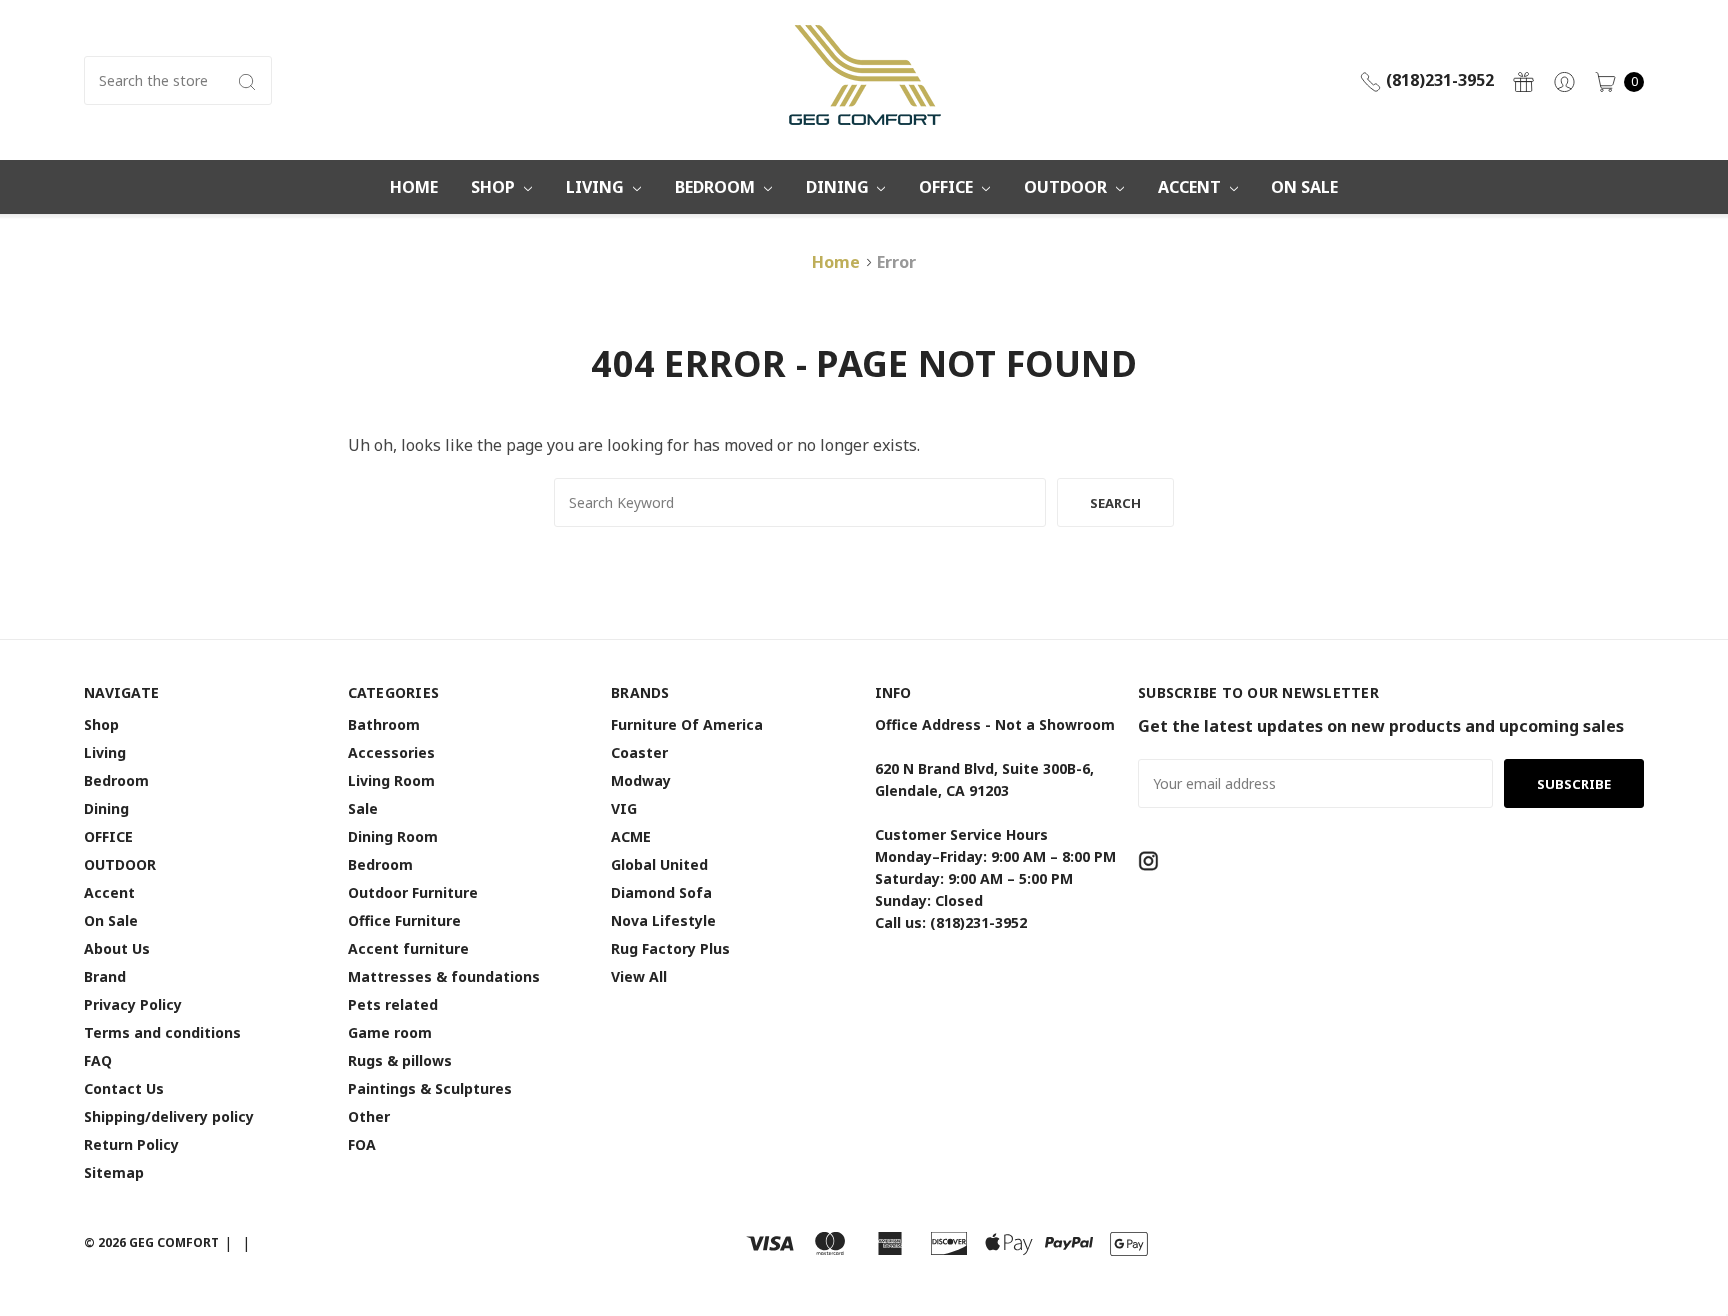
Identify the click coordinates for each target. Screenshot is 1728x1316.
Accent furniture (408, 948)
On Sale (1304, 187)
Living (597, 187)
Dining (839, 187)
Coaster (639, 752)
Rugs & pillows (400, 1060)
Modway (641, 780)
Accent (1191, 187)
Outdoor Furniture (413, 892)
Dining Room (393, 836)
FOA (362, 1144)
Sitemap (114, 1172)
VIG (624, 808)
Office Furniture (404, 920)
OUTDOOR (1067, 187)
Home (414, 187)
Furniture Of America (687, 724)
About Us (117, 948)
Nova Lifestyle (663, 920)
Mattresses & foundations (444, 976)
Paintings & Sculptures (430, 1088)
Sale (363, 808)
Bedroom (717, 187)
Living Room (391, 780)
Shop (495, 187)
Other (369, 1116)
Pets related (393, 1004)
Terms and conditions (162, 1032)
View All (639, 976)
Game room (390, 1032)
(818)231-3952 (1438, 80)
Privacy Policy (133, 1004)
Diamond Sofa (661, 892)
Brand (105, 976)
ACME (631, 836)
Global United (659, 864)
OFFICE (948, 187)
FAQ (98, 1060)
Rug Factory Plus (670, 948)
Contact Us (124, 1088)
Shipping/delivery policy (169, 1116)
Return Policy (131, 1144)
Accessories (391, 752)
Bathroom (384, 724)
